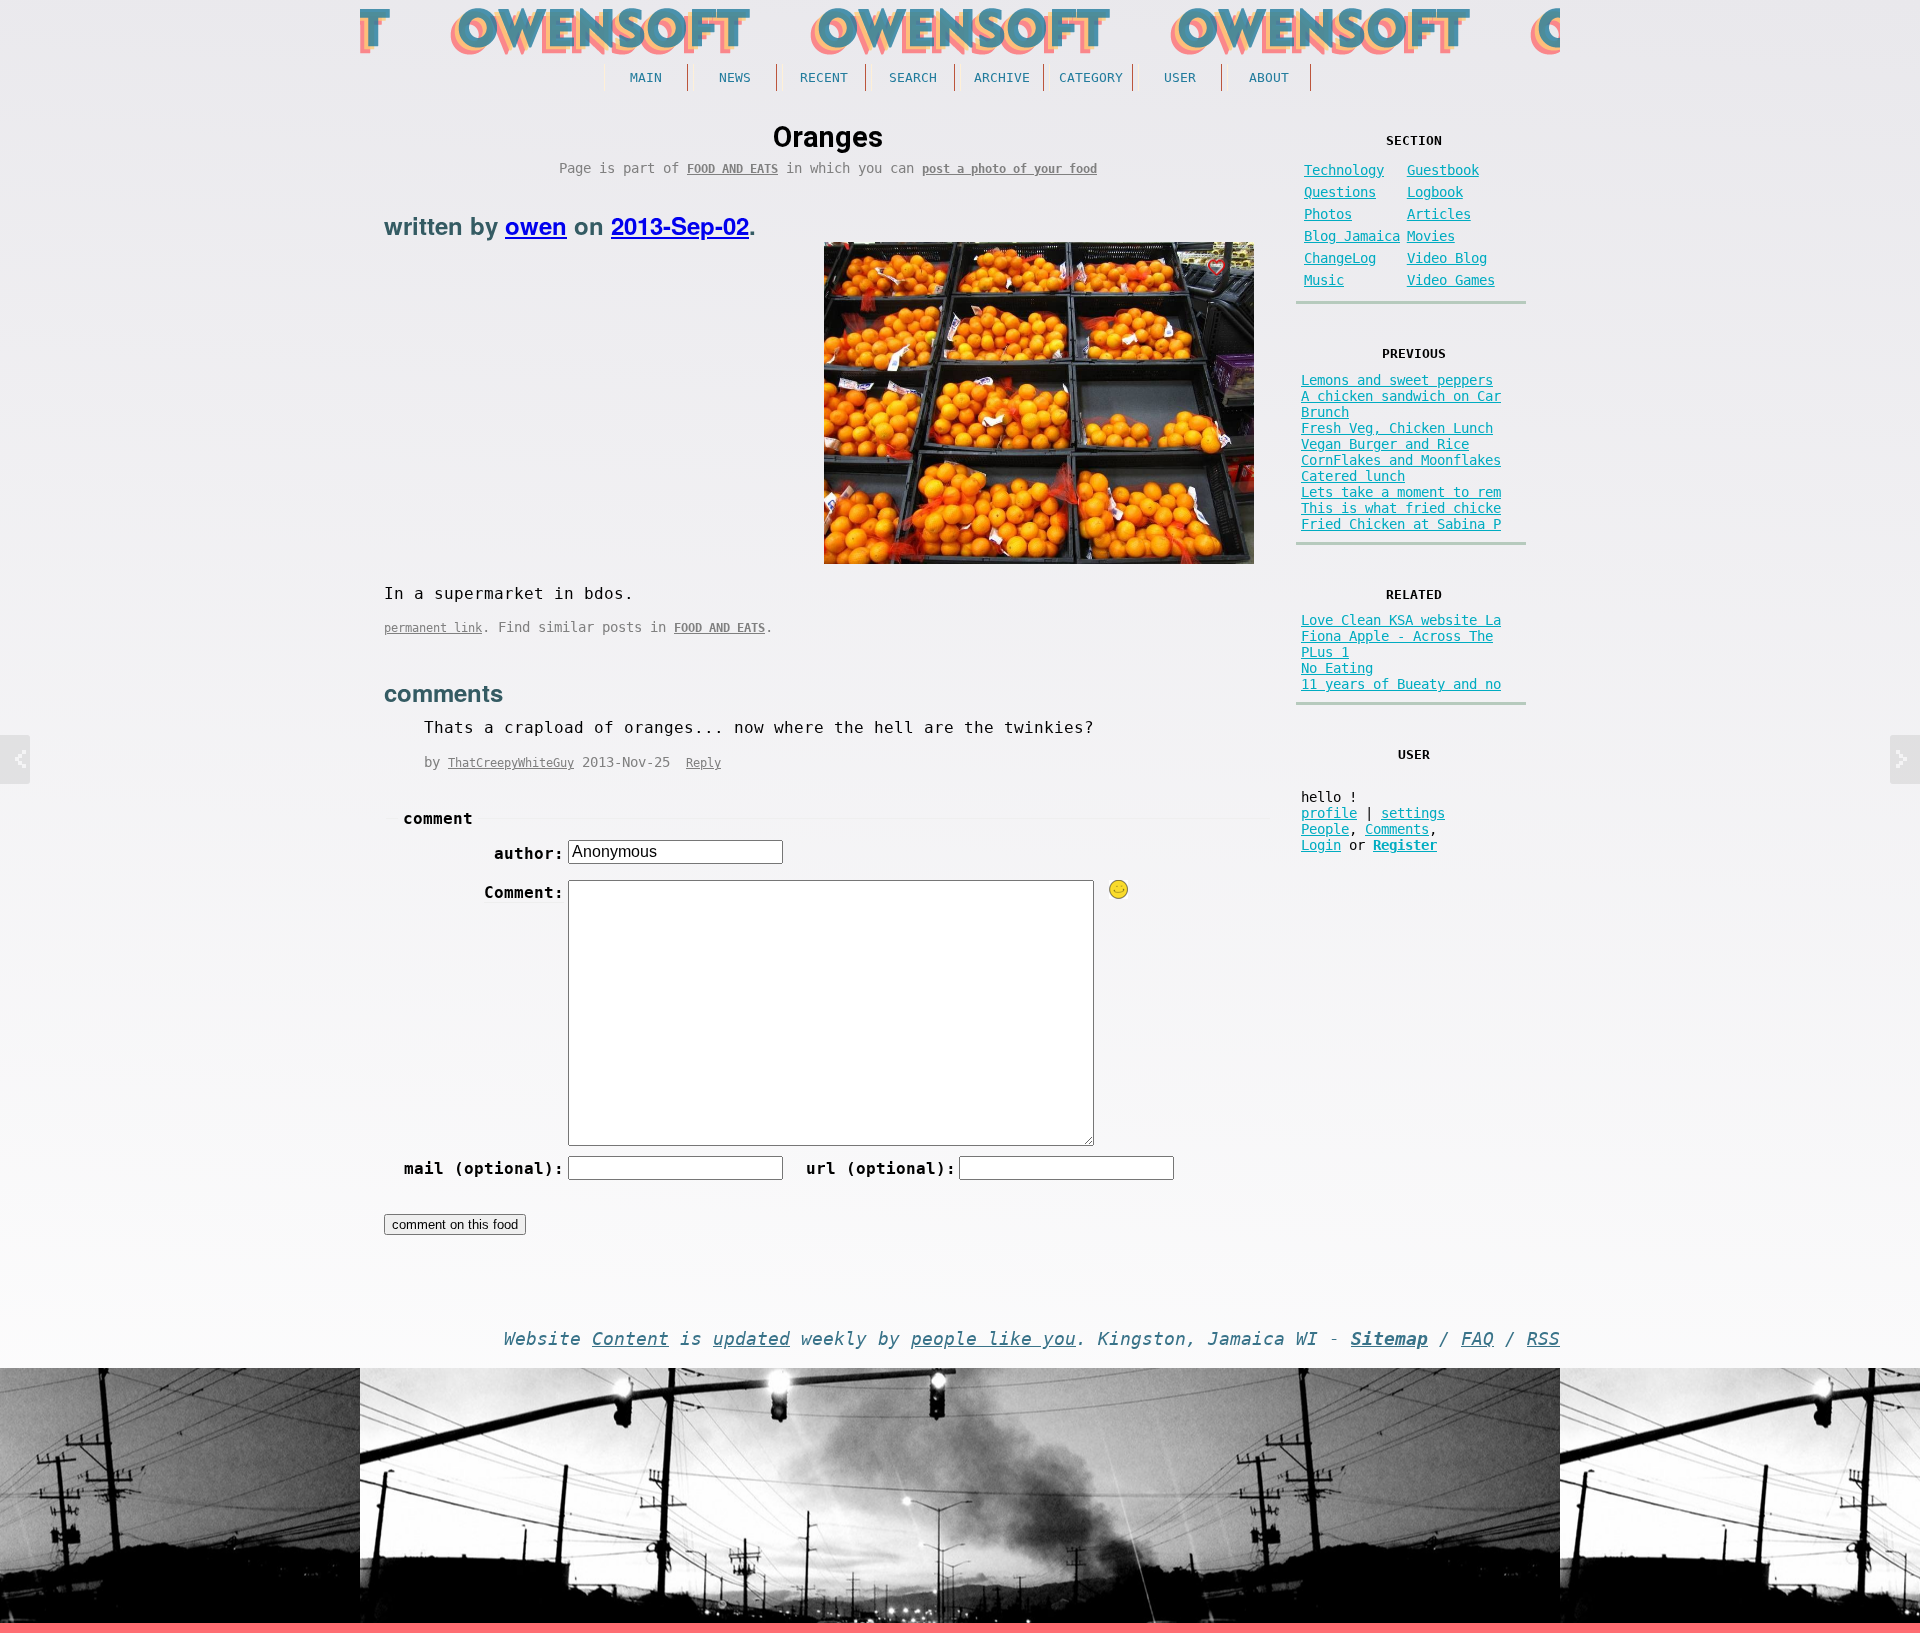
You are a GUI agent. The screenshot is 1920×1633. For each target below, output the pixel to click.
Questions (1340, 192)
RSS (1543, 1339)
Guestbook (1443, 170)
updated (751, 1339)
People (1325, 829)
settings (1413, 813)
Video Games (1451, 280)
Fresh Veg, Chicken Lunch (1397, 428)
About (1269, 77)
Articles (1439, 214)
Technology (1344, 170)
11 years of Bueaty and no (1401, 684)
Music (1324, 280)
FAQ (1477, 1339)
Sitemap (1389, 1339)
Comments (1397, 829)
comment (438, 818)
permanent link (433, 628)
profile (1329, 813)
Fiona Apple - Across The (1397, 636)
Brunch (1325, 412)
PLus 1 (1325, 652)
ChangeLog (1340, 258)
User (1180, 77)
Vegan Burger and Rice (1385, 444)
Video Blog (1447, 258)
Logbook (1435, 192)
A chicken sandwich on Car (1401, 396)
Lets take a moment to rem (1401, 492)
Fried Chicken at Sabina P (1401, 524)
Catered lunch (1353, 476)
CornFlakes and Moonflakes (1401, 460)
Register (1405, 845)
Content (630, 1339)
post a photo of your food (1009, 169)
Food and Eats (732, 169)
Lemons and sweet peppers (1397, 380)
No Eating (1337, 668)
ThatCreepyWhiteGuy (511, 763)
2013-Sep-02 (680, 225)
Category (1091, 77)
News (735, 77)
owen (536, 225)
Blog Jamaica (1352, 236)
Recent (824, 77)
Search (913, 77)
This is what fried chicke (1401, 508)
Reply (703, 763)
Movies (1431, 236)
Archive (1002, 77)
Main (646, 77)
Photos (1328, 214)
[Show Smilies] (1119, 889)
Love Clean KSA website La (1401, 620)
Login (1321, 845)
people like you (993, 1339)
